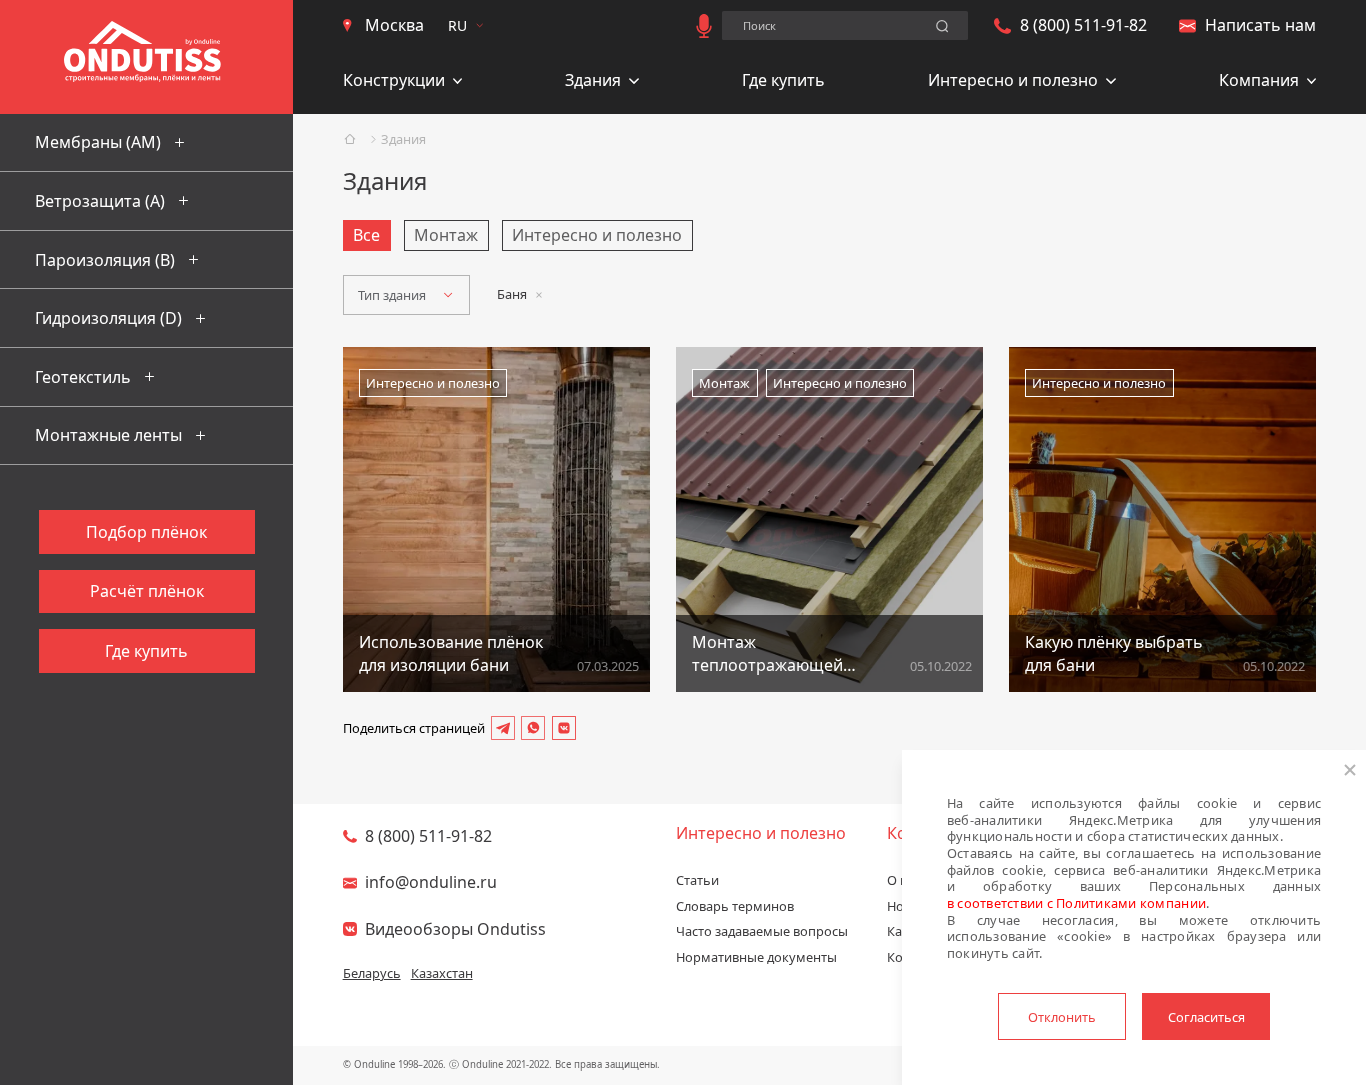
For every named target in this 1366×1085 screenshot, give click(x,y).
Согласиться (1206, 1017)
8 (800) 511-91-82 (1083, 25)
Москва (394, 25)
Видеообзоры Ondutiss (455, 929)
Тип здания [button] (392, 295)
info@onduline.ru (431, 882)
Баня (512, 294)
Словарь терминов (735, 906)
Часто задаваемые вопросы (762, 931)
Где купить (783, 80)
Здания (403, 139)
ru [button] (457, 25)
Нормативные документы (756, 957)
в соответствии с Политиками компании (1076, 903)
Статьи (697, 880)
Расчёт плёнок (147, 591)
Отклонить (1062, 1017)
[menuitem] (403, 82)
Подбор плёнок (146, 532)
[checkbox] (367, 235)
